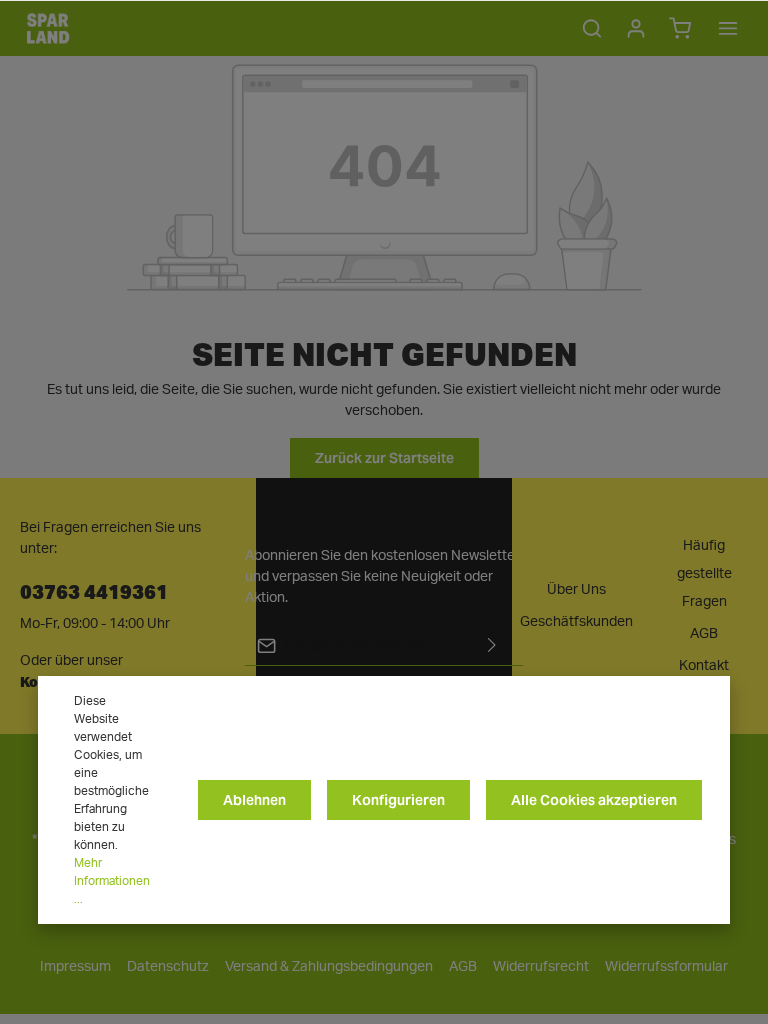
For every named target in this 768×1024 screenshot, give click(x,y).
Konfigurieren (398, 800)
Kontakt (704, 666)
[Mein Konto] (636, 28)
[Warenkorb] (680, 28)
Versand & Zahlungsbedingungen (329, 967)
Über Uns (576, 590)
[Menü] (728, 28)
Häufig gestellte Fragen (704, 574)
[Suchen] (592, 28)
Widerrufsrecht (541, 967)
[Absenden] (492, 645)
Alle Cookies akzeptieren (594, 800)
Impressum (75, 967)
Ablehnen (254, 800)
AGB (704, 634)
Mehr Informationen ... (112, 881)
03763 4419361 (94, 590)
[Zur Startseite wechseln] (48, 28)
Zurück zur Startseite (384, 458)
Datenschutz (168, 967)
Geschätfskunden (576, 622)
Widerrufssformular (666, 967)
